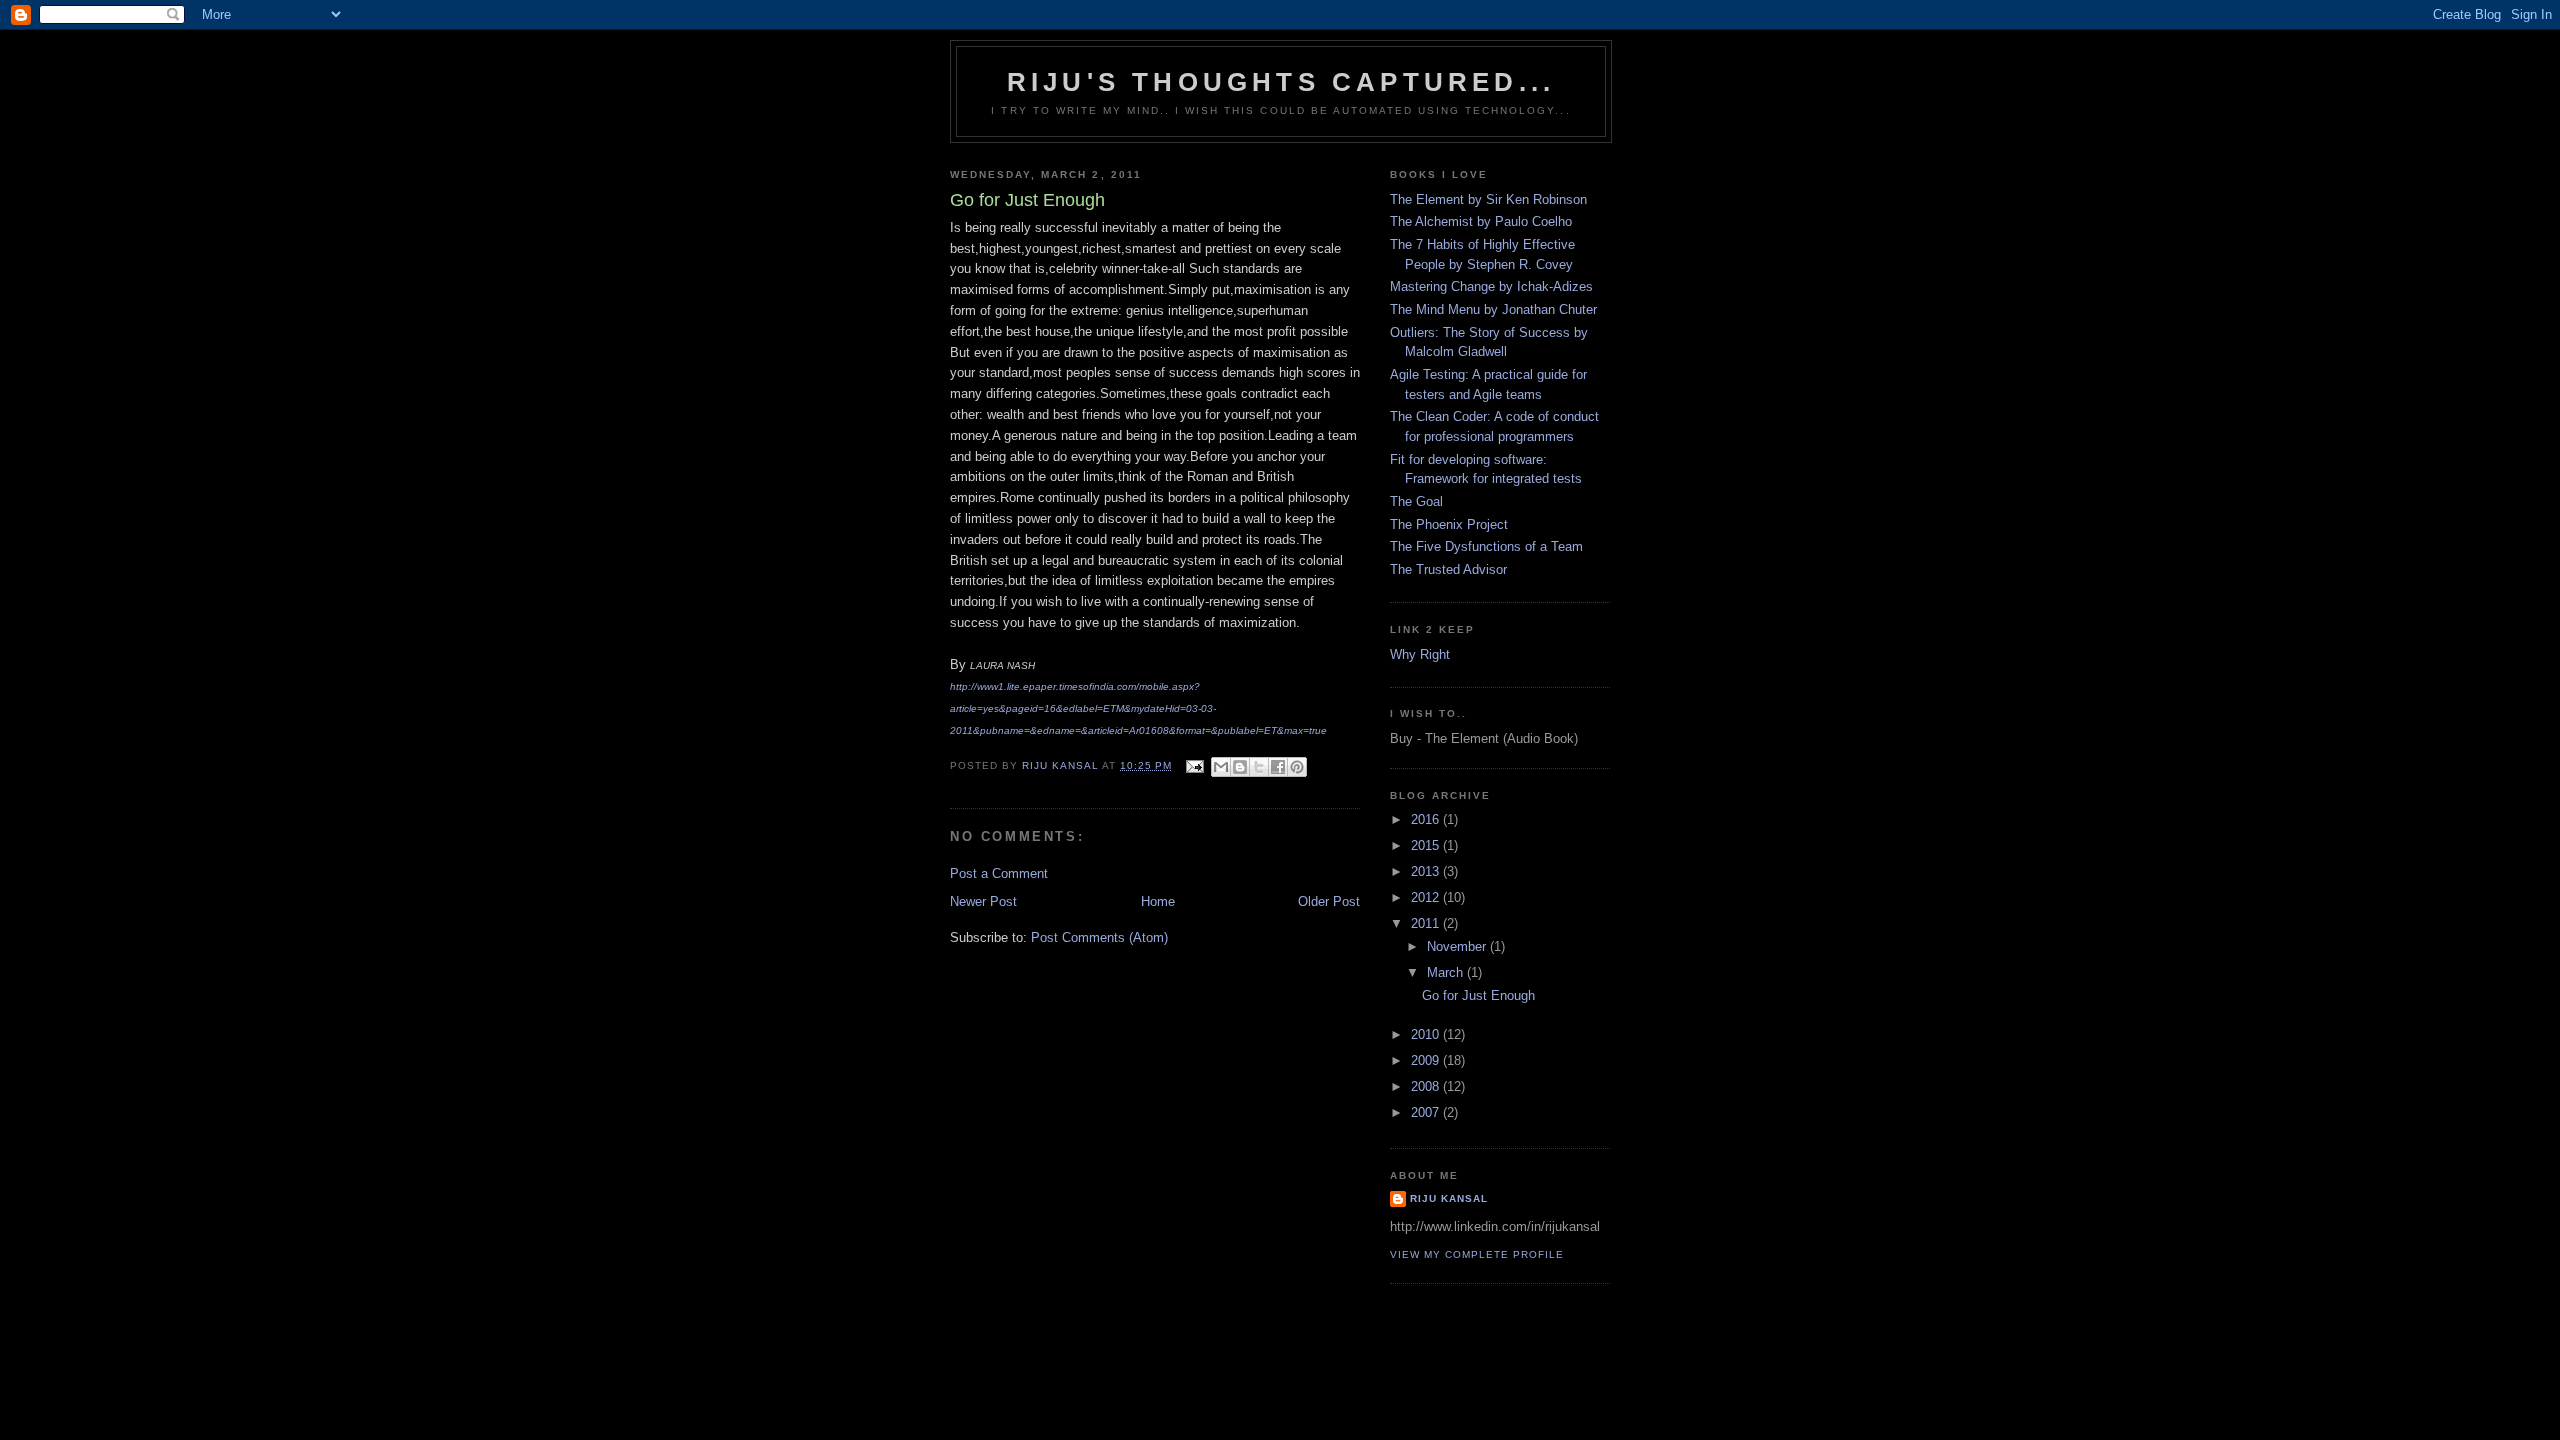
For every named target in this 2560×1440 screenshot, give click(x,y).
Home (1158, 901)
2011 (1427, 923)
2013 (1427, 871)
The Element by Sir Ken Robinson (1488, 199)
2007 (1427, 1112)
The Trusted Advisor (1448, 569)
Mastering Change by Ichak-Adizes (1491, 286)
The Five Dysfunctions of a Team (1486, 546)
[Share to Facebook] (1278, 767)
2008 (1427, 1086)
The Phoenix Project (1449, 524)
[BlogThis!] (1240, 767)
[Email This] (1221, 767)
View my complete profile (1477, 1254)
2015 (1427, 845)
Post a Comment (999, 873)
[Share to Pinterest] (1297, 767)
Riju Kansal (1449, 1198)
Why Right (1420, 654)
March (1447, 972)
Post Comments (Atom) (1099, 937)
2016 (1427, 819)
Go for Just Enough (1478, 995)
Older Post (1329, 901)
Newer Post (983, 901)
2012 (1427, 897)
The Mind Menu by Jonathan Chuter (1493, 309)
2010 (1427, 1034)
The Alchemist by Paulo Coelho (1481, 221)
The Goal (1416, 501)
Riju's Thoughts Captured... (1281, 82)
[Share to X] (1259, 767)
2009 (1427, 1060)
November (1458, 946)
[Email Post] (1194, 765)
